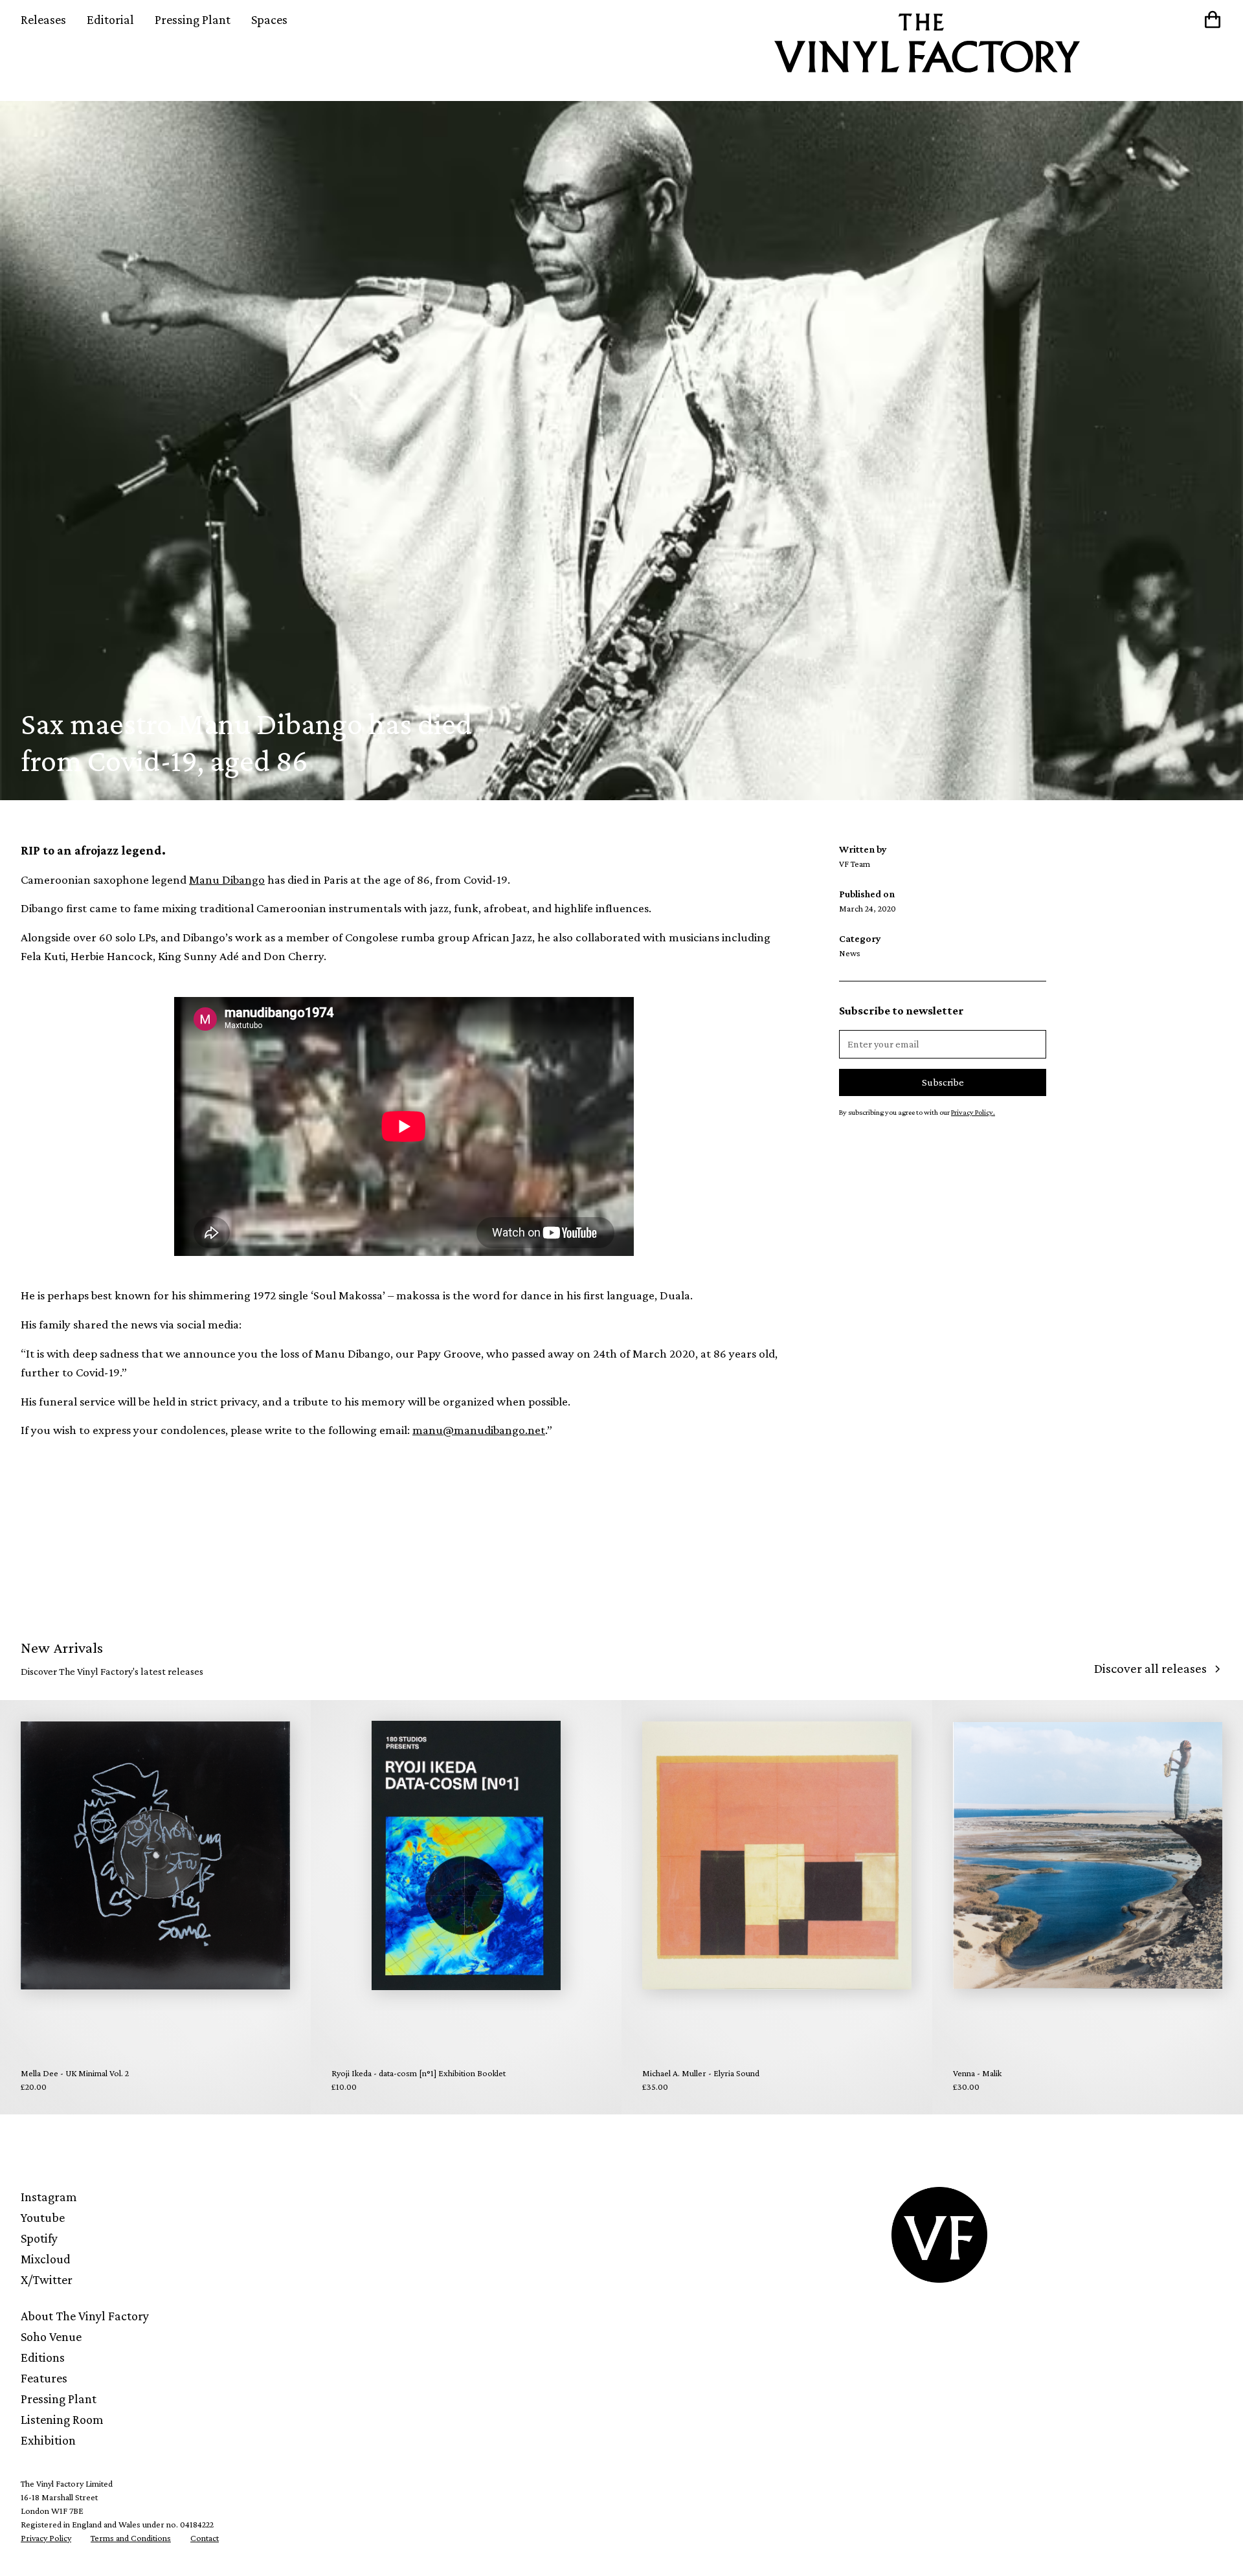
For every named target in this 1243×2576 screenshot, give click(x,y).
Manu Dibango (227, 879)
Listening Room (62, 2419)
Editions (43, 2357)
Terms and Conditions (131, 2538)
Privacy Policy (46, 2538)
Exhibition (48, 2440)
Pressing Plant (193, 19)
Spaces (269, 19)
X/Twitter (47, 2279)
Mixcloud (46, 2259)
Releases (43, 19)
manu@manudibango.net (479, 1430)
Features (44, 2378)
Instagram (49, 2197)
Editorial (110, 19)
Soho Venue (51, 2336)
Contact (205, 2538)
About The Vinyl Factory (85, 2316)
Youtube (43, 2217)
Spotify (39, 2238)
